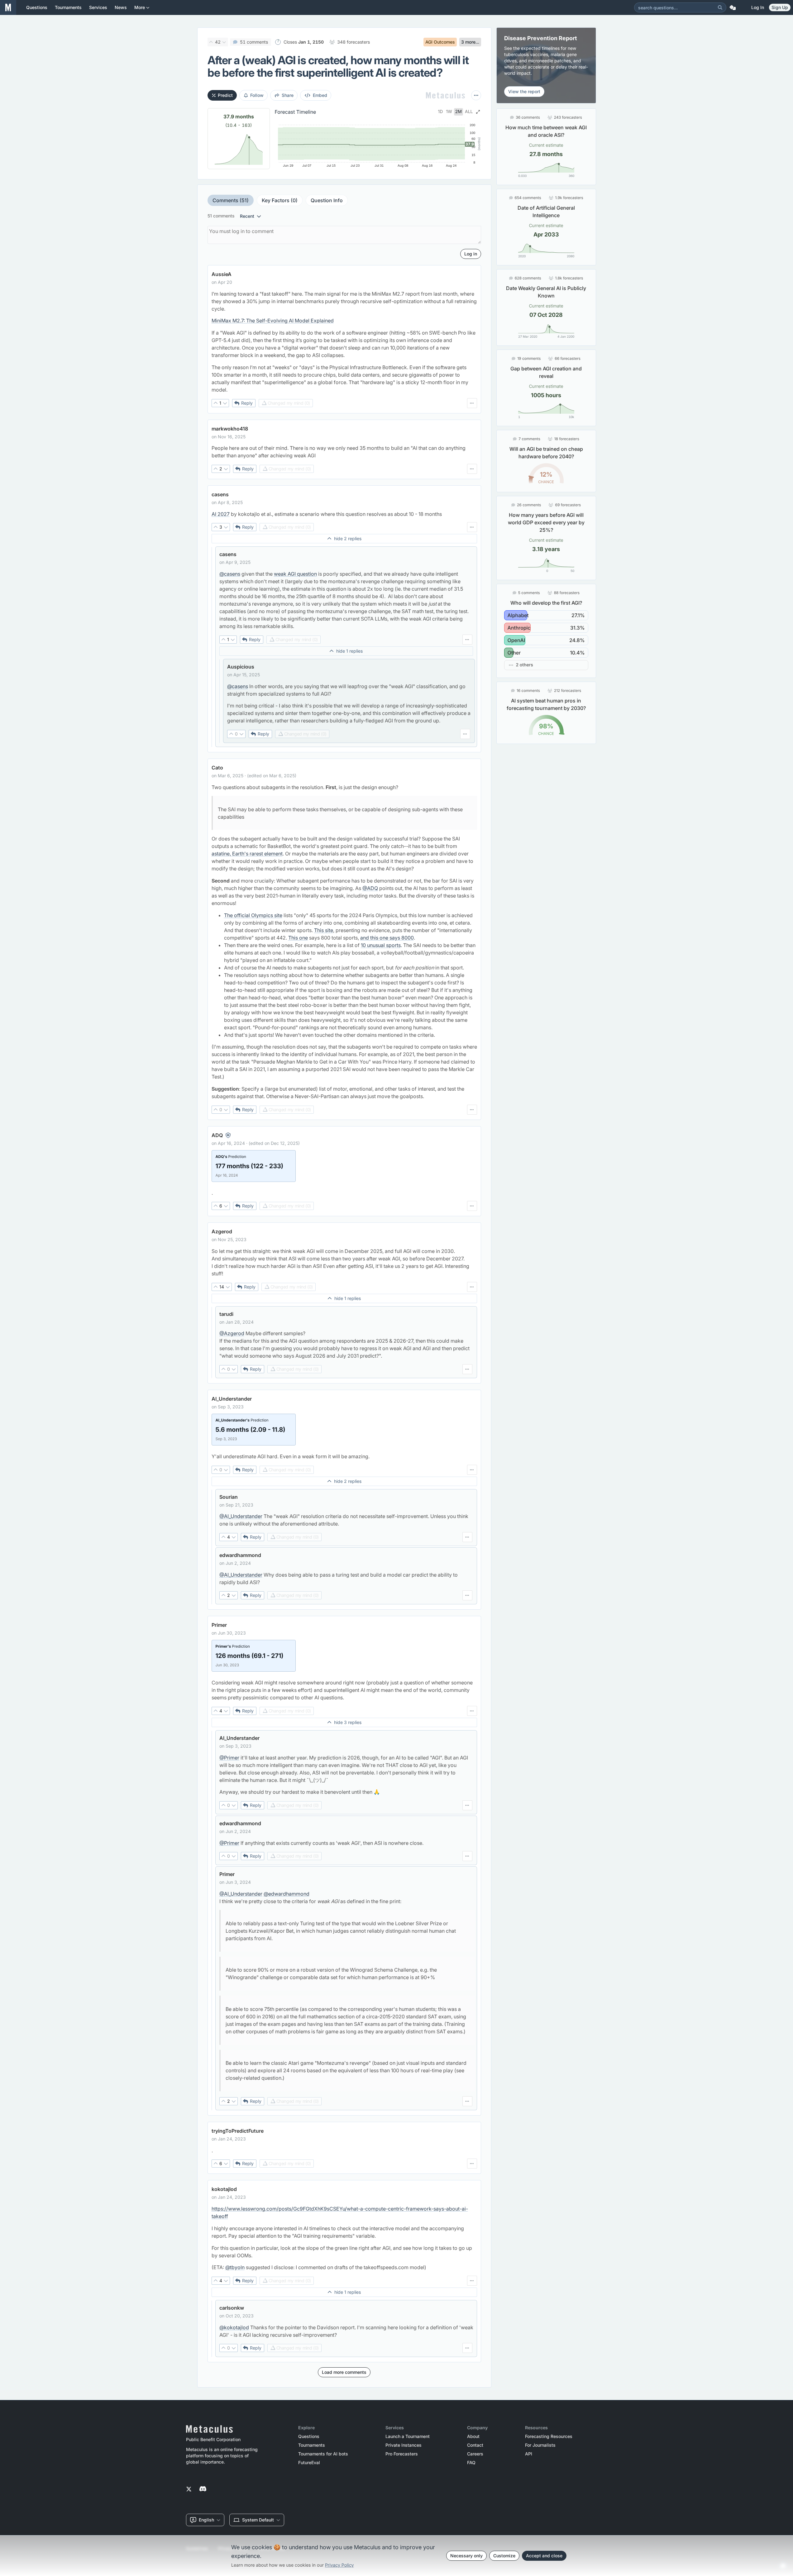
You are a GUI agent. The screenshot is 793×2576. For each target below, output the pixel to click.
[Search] (720, 7)
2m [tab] (459, 112)
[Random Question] (733, 7)
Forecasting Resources (549, 2436)
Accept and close (544, 2556)
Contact (475, 2445)
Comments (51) (231, 200)
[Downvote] (224, 42)
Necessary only (466, 2556)
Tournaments (312, 2445)
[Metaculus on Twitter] (189, 2489)
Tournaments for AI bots (323, 2454)
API (529, 2454)
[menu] (472, 403)
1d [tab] (441, 112)
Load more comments (344, 2372)
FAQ (471, 2463)
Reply (247, 403)
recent (247, 216)
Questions (309, 2436)
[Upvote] (211, 42)
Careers (475, 2454)
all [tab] (469, 112)
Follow (257, 95)
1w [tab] (449, 112)
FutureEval (309, 2463)
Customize (504, 2556)
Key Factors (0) (280, 200)
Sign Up (780, 7)
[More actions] (476, 95)
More (140, 7)
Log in (758, 7)
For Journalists (540, 2445)
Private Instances (404, 2445)
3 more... (470, 42)
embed (320, 95)
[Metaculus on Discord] (203, 2489)
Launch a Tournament (408, 2436)
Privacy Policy (339, 2565)
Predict (225, 95)
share (288, 95)
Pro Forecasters (402, 2454)
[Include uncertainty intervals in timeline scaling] (478, 112)
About (473, 2436)
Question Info (327, 200)
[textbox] (344, 342)
